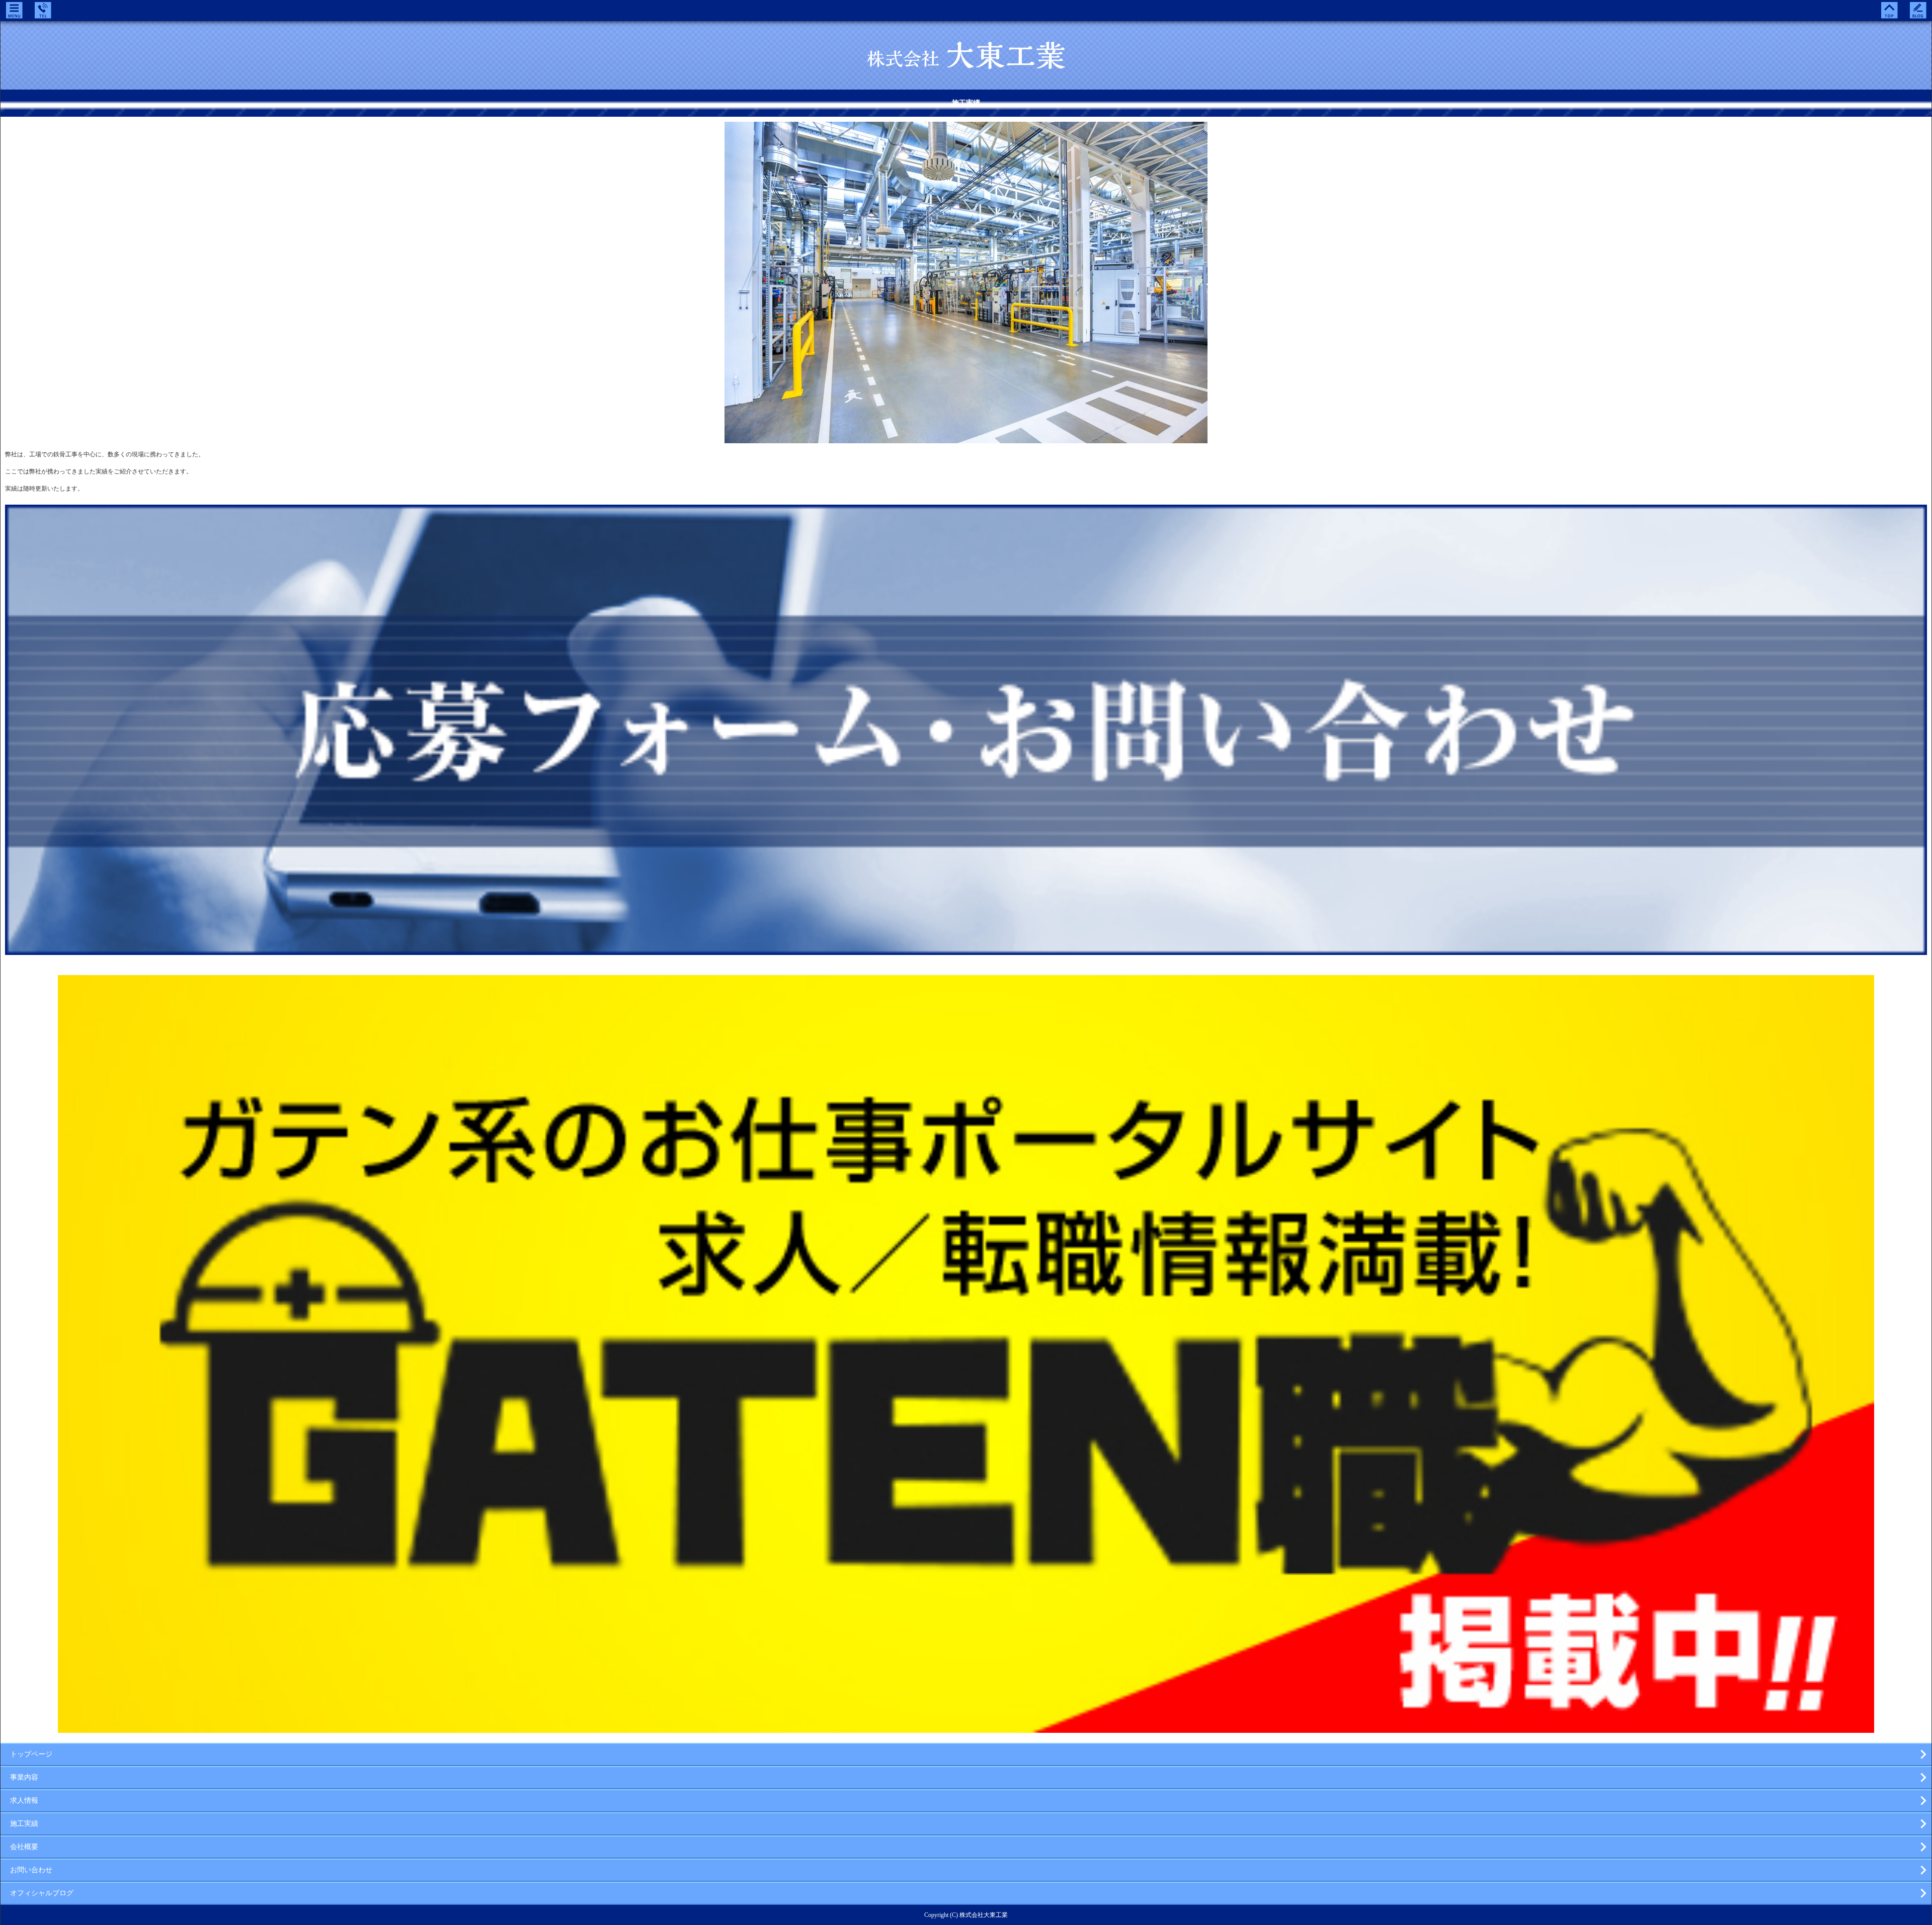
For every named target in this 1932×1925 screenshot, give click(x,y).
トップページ (31, 1754)
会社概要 (24, 1847)
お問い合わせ (31, 1870)
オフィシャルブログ (42, 1893)
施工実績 (24, 1824)
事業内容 (24, 1777)
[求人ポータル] (966, 1729)
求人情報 (24, 1800)
